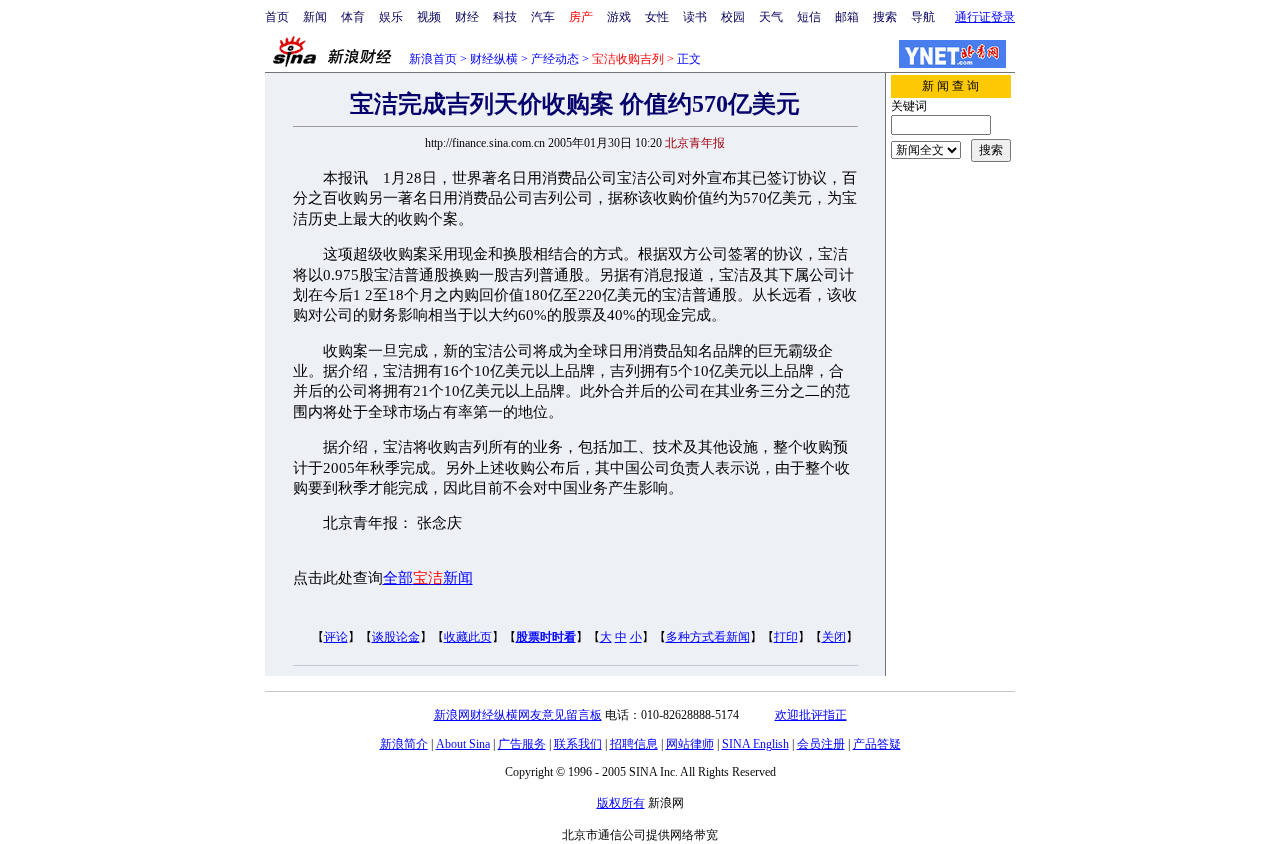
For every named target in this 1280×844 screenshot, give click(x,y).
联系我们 (578, 744)
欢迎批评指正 (811, 715)
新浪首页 (433, 59)
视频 (429, 17)
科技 (505, 17)
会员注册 (821, 744)
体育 (353, 17)
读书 (695, 17)
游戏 (619, 17)
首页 (277, 17)
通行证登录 (985, 17)
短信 (809, 17)
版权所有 (621, 803)
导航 (923, 17)
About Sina (463, 744)
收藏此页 (468, 637)
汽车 (543, 17)
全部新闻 (428, 578)
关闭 (834, 637)
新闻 (315, 17)
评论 (336, 637)
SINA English (755, 744)
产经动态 (555, 59)
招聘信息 (634, 744)
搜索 (885, 17)
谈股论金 (396, 637)
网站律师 (690, 744)
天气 (771, 17)
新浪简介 (404, 744)
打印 (786, 637)
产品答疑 (877, 744)
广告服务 (522, 744)
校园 (733, 17)
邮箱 (847, 17)
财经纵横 (494, 59)
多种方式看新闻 (708, 637)
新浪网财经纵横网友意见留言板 (518, 715)
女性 (657, 17)
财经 (467, 17)
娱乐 (391, 17)
